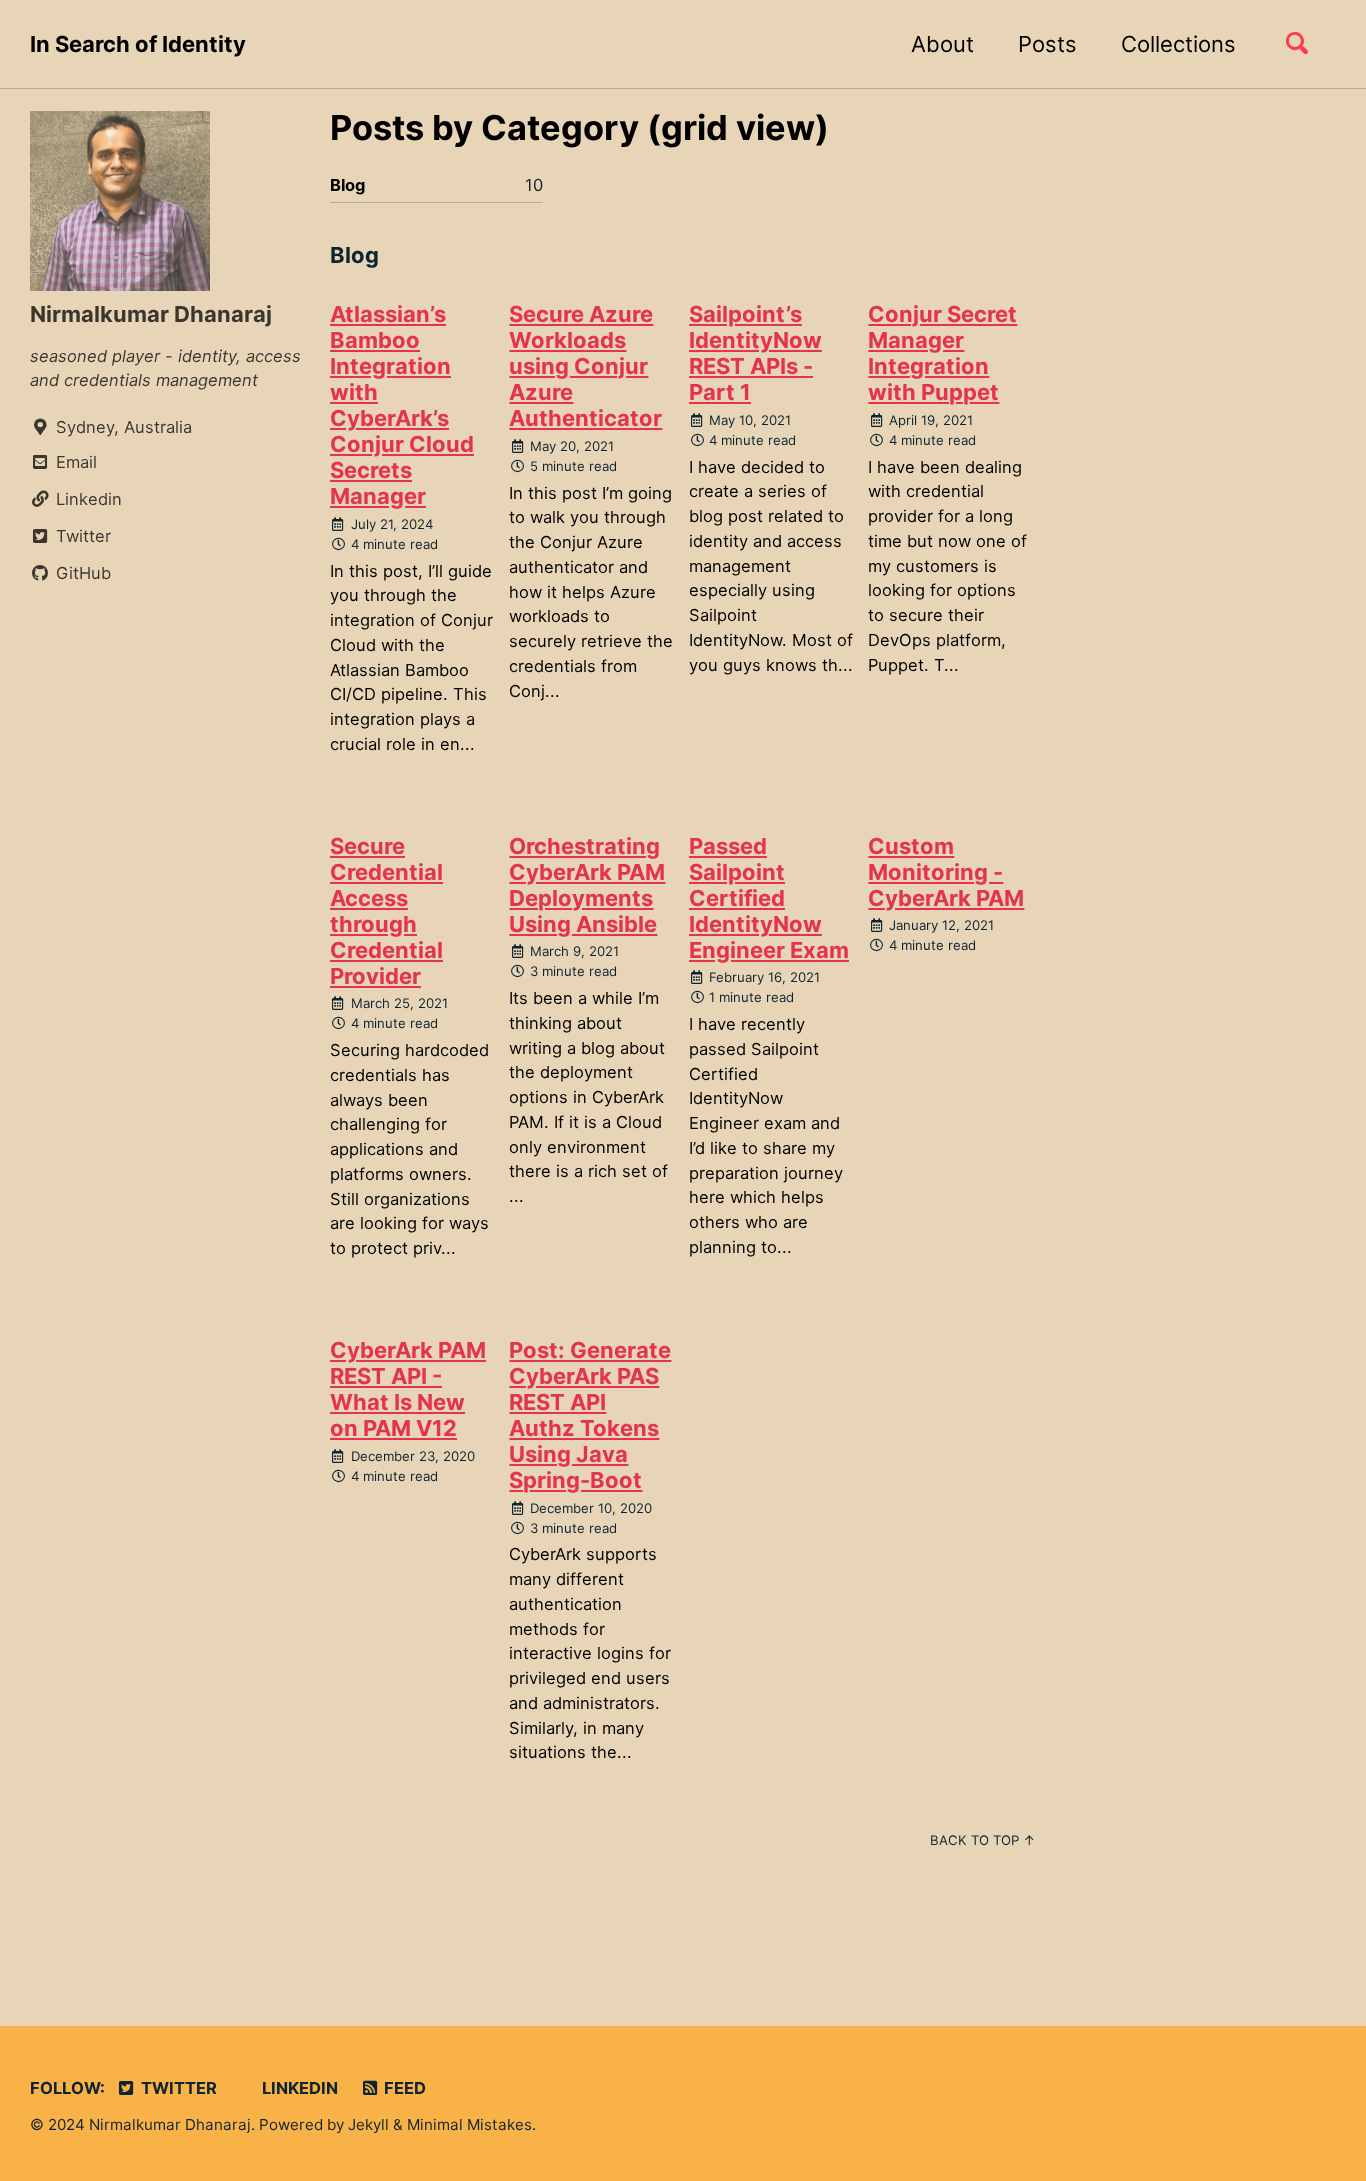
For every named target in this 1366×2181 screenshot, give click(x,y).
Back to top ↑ (983, 1840)
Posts (1047, 44)
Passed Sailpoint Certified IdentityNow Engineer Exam (769, 898)
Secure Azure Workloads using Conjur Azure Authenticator (585, 366)
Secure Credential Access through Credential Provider (386, 911)
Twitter (177, 2088)
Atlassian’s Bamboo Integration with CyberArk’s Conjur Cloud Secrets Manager (402, 405)
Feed (403, 2088)
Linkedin (298, 2088)
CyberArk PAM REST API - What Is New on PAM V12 (408, 1389)
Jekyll (368, 2124)
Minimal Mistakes (469, 2124)
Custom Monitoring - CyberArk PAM (946, 872)
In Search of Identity (138, 44)
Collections (1178, 44)
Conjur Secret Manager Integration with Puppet (942, 353)
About (942, 44)
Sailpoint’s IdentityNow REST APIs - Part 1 (755, 353)
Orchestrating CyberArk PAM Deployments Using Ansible (587, 885)
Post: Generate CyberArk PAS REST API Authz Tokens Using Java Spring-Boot (590, 1415)
